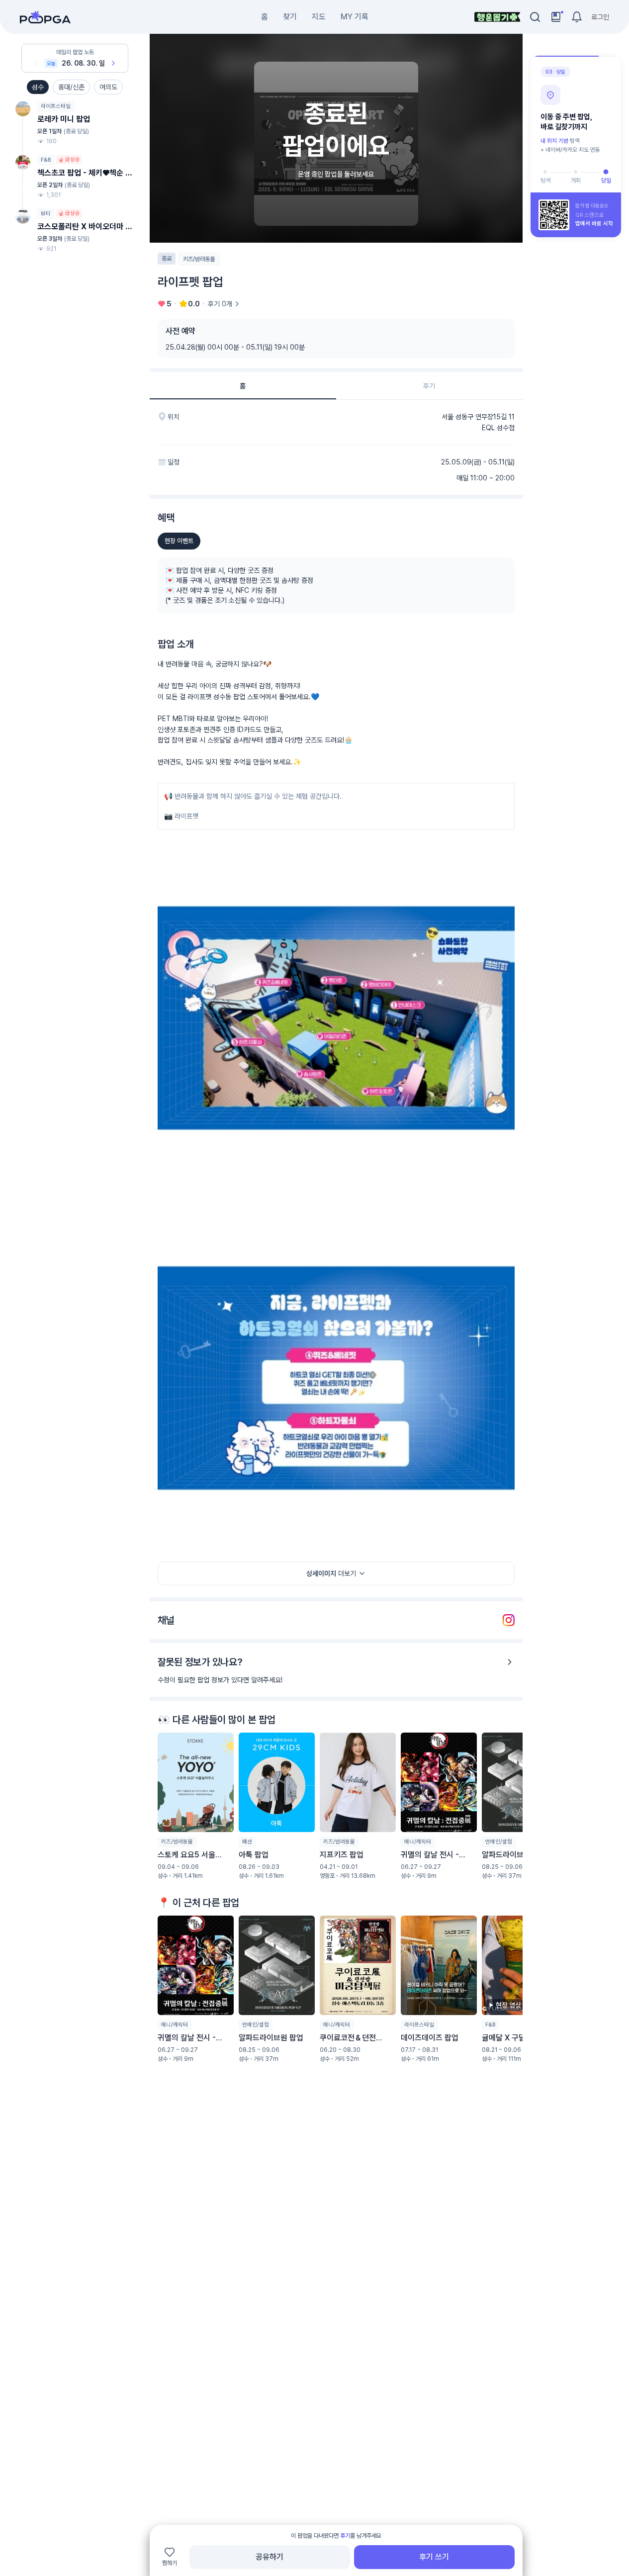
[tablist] (336, 386)
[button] (196, 1806)
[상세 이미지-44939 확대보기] (336, 1378)
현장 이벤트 (179, 541)
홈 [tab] (243, 385)
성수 (38, 87)
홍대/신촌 (71, 87)
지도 (319, 17)
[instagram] (509, 1620)
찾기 (290, 17)
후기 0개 (220, 304)
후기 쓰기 (434, 2557)
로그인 (600, 17)
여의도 (108, 87)
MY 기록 (355, 17)
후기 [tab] (429, 385)
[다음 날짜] (113, 63)
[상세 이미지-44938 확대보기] (336, 1018)
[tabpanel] (336, 1264)
